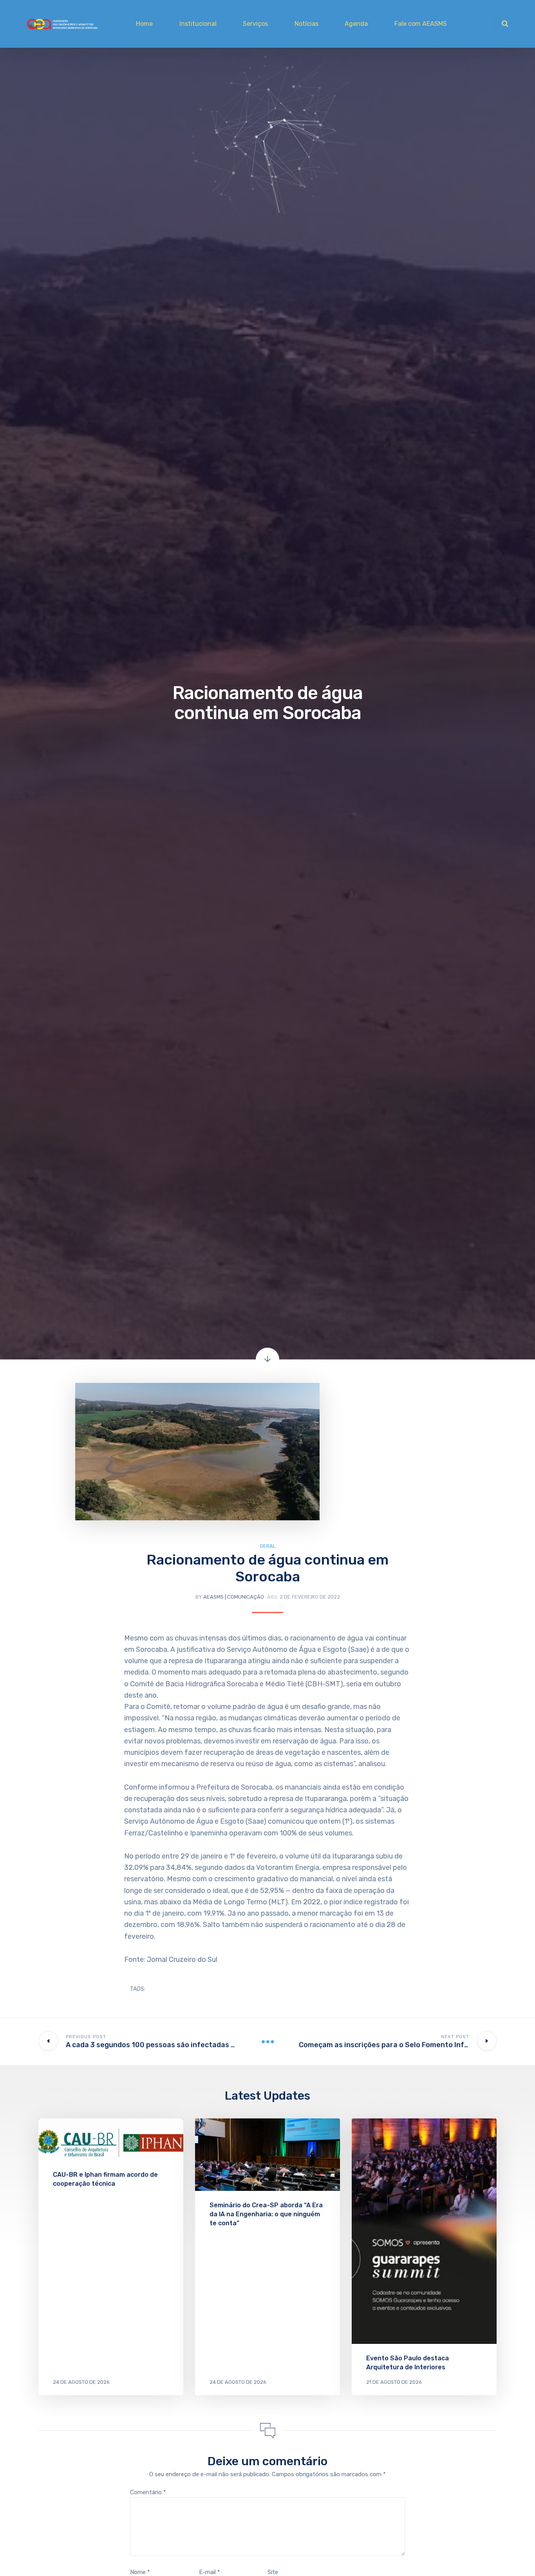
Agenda (356, 24)
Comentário (148, 2492)
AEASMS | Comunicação (234, 1597)
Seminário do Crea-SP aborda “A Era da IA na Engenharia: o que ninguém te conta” (266, 2214)
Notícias (306, 24)
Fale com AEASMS (421, 24)
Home (144, 24)
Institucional (198, 24)
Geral (268, 1546)
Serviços (255, 24)
